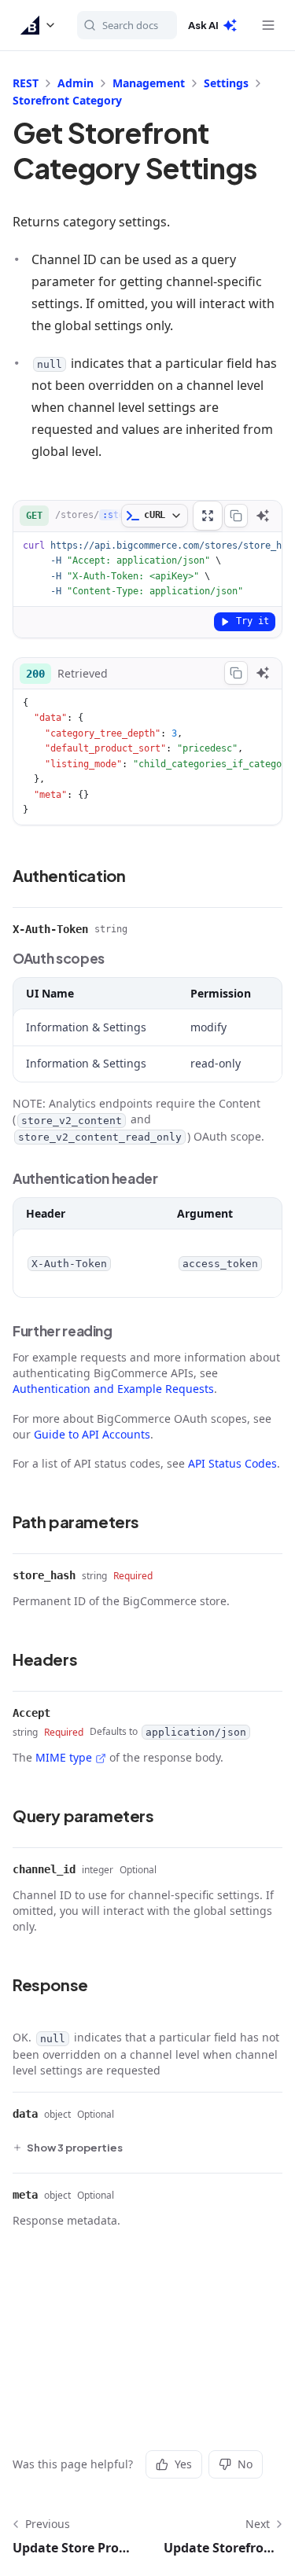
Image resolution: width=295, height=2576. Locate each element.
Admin (76, 83)
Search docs (130, 25)
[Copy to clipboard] (236, 516)
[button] (39, 25)
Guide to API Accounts (92, 1434)
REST (26, 83)
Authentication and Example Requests (113, 1389)
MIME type (64, 1757)
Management (149, 83)
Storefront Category (67, 100)
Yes (183, 2464)
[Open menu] (268, 25)
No (245, 2464)
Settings (226, 83)
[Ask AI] (263, 516)
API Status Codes (232, 1463)
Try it (253, 621)
